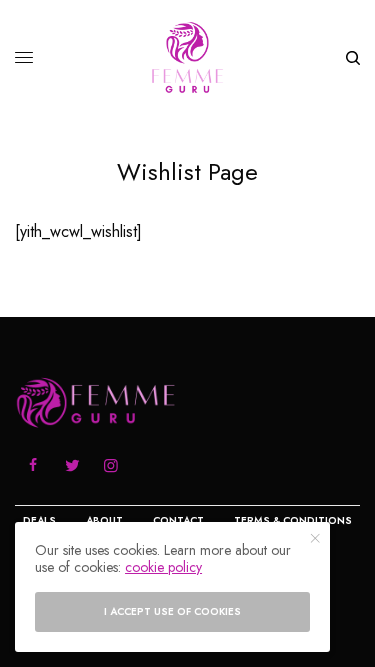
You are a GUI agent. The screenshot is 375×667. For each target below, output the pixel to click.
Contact (178, 520)
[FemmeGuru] (187, 57)
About (104, 520)
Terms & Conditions (293, 520)
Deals (39, 520)
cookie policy (163, 567)
